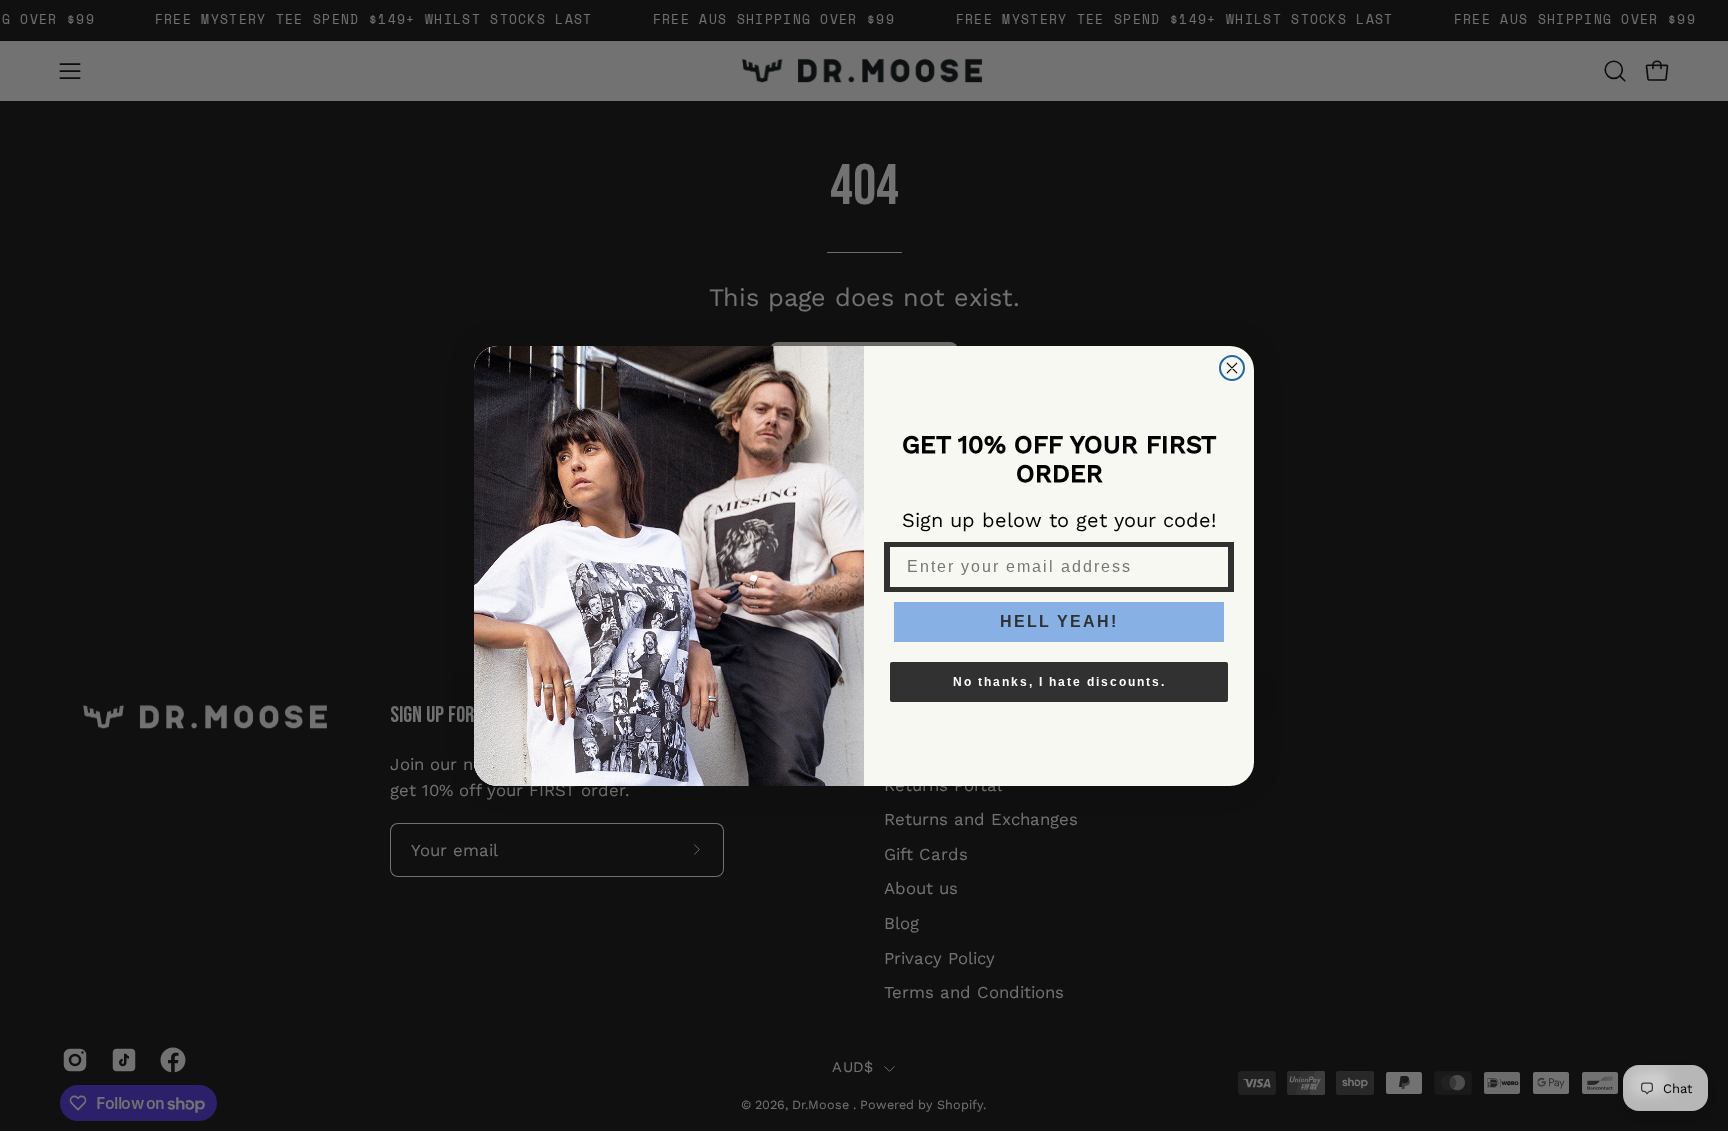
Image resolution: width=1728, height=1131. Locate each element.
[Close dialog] (1232, 368)
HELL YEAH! (1059, 621)
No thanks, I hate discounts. (1059, 682)
